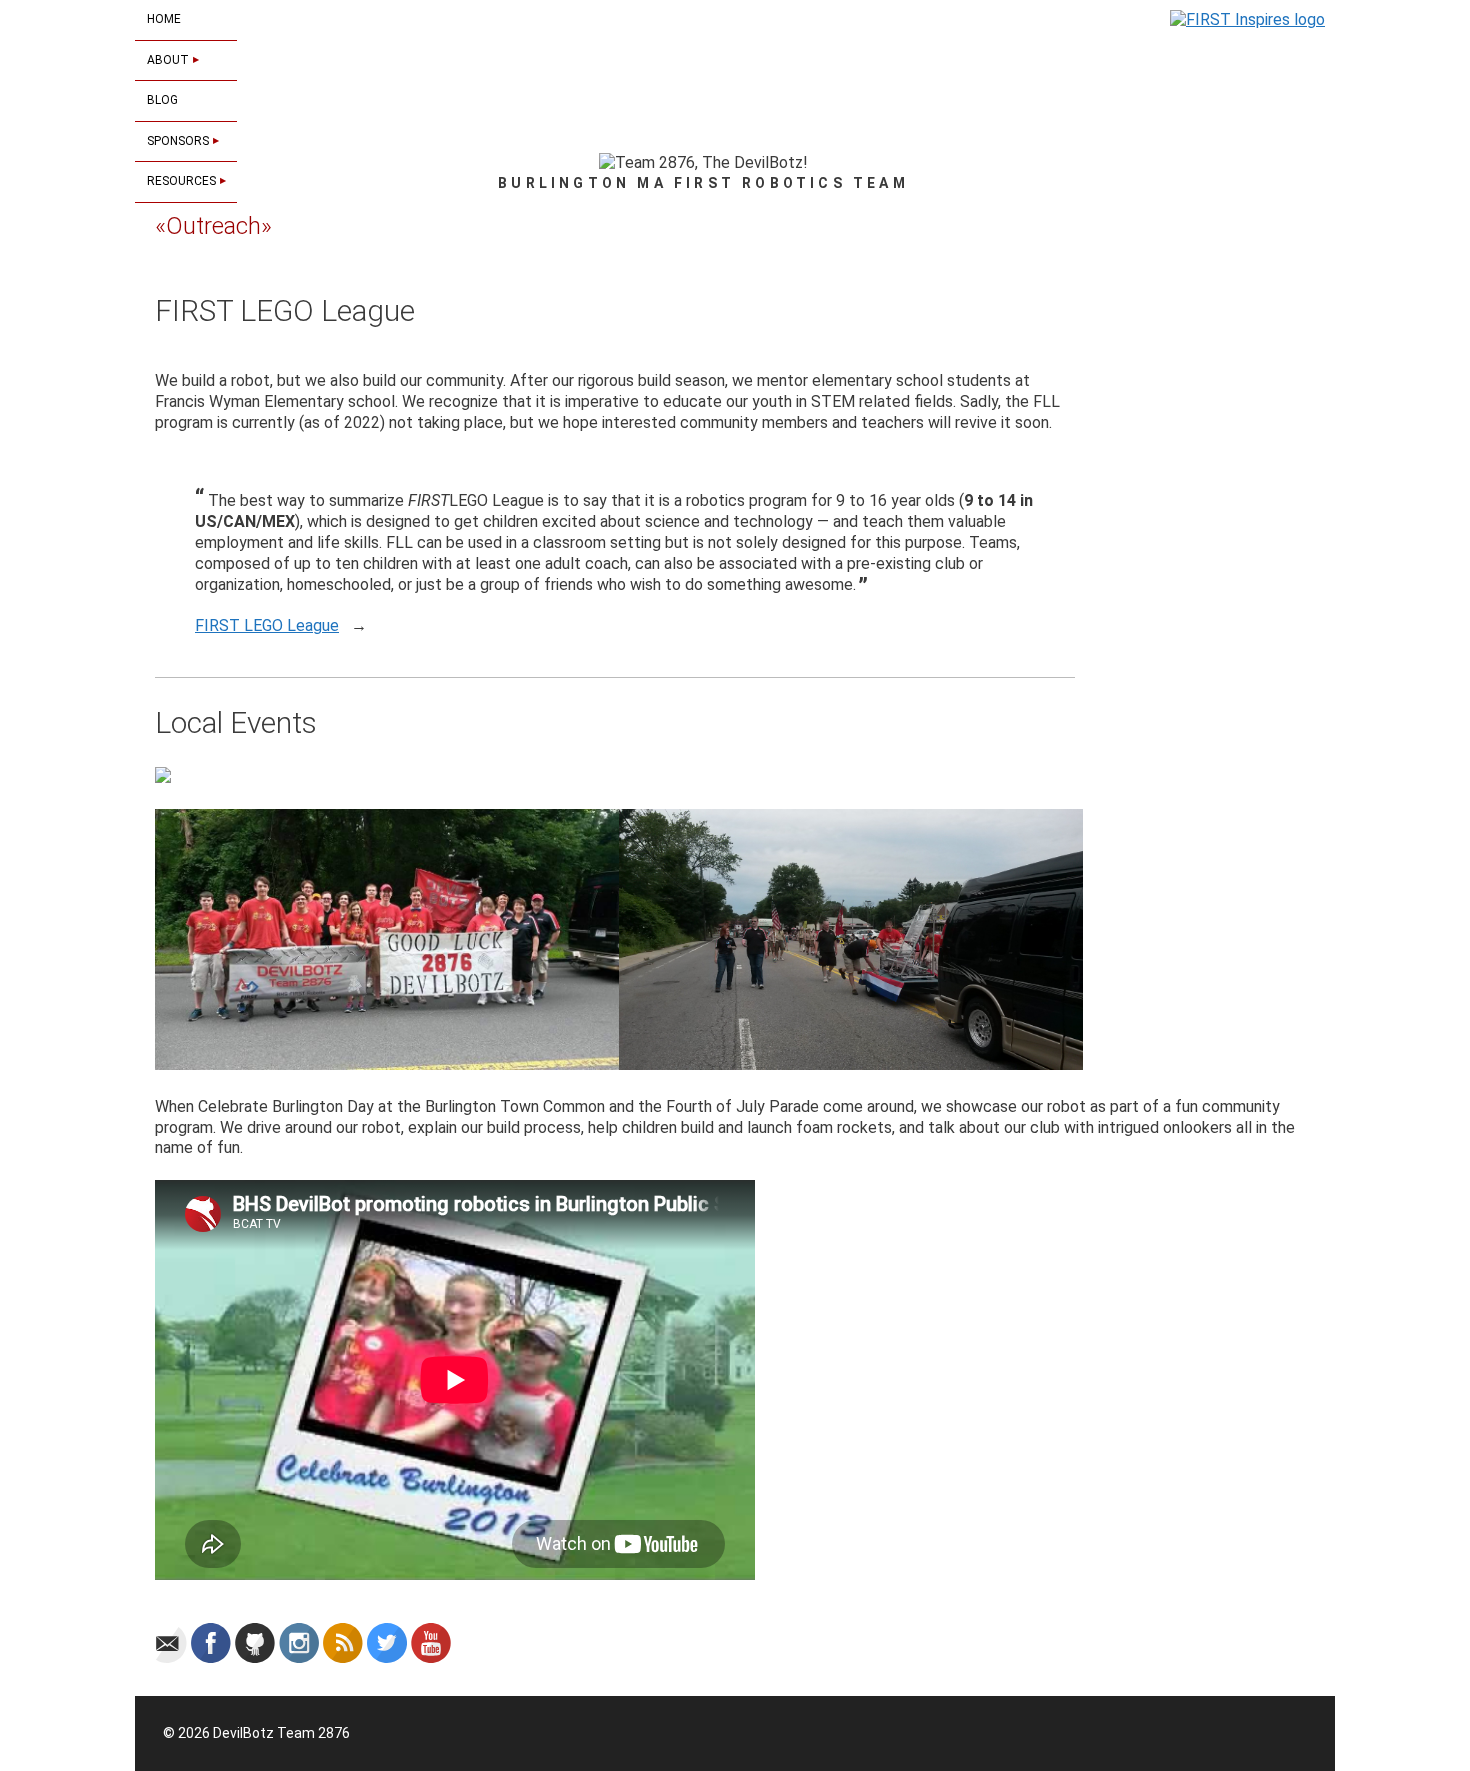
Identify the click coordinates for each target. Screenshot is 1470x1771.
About (169, 60)
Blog (162, 100)
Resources (183, 181)
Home (164, 19)
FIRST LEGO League (267, 625)
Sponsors (179, 141)
